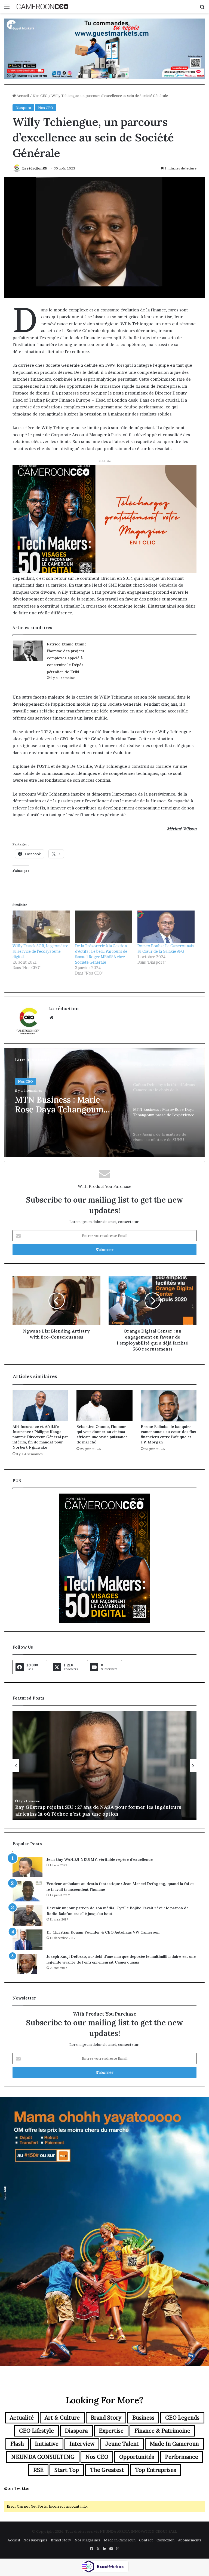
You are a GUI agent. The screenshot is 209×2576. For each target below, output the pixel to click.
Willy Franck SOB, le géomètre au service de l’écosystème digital (40, 951)
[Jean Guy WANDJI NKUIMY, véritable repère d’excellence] (27, 1867)
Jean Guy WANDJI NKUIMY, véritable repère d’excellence (100, 1859)
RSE (38, 2470)
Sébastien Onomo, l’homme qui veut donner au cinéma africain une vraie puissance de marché (102, 1434)
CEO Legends (182, 2418)
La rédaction (32, 168)
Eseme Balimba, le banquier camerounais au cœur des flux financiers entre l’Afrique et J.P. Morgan (168, 1434)
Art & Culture (62, 2418)
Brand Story (106, 2418)
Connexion (165, 2540)
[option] (104, 1102)
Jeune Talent (122, 2444)
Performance (182, 2457)
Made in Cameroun (174, 2444)
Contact (146, 2540)
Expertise (111, 2431)
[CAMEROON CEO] (42, 7)
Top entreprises (156, 2470)
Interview (82, 2444)
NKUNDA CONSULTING (43, 2457)
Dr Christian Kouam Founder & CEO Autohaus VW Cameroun (103, 1932)
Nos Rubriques (35, 2540)
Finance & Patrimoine (162, 2431)
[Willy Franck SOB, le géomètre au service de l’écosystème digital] (41, 927)
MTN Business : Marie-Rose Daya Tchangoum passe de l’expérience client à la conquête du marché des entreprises (68, 1105)
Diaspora (23, 108)
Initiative (47, 2444)
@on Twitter (17, 2488)
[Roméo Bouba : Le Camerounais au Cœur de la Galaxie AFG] (166, 927)
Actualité (22, 2418)
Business (143, 2418)
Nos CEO (40, 96)
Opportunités (137, 2457)
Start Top (67, 2470)
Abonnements (190, 2540)
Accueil (22, 96)
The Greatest (107, 2470)
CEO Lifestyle (36, 2431)
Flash (17, 2444)
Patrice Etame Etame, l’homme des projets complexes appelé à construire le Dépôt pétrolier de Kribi (67, 658)
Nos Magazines (87, 2540)
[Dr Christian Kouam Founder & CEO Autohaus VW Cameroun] (27, 1940)
